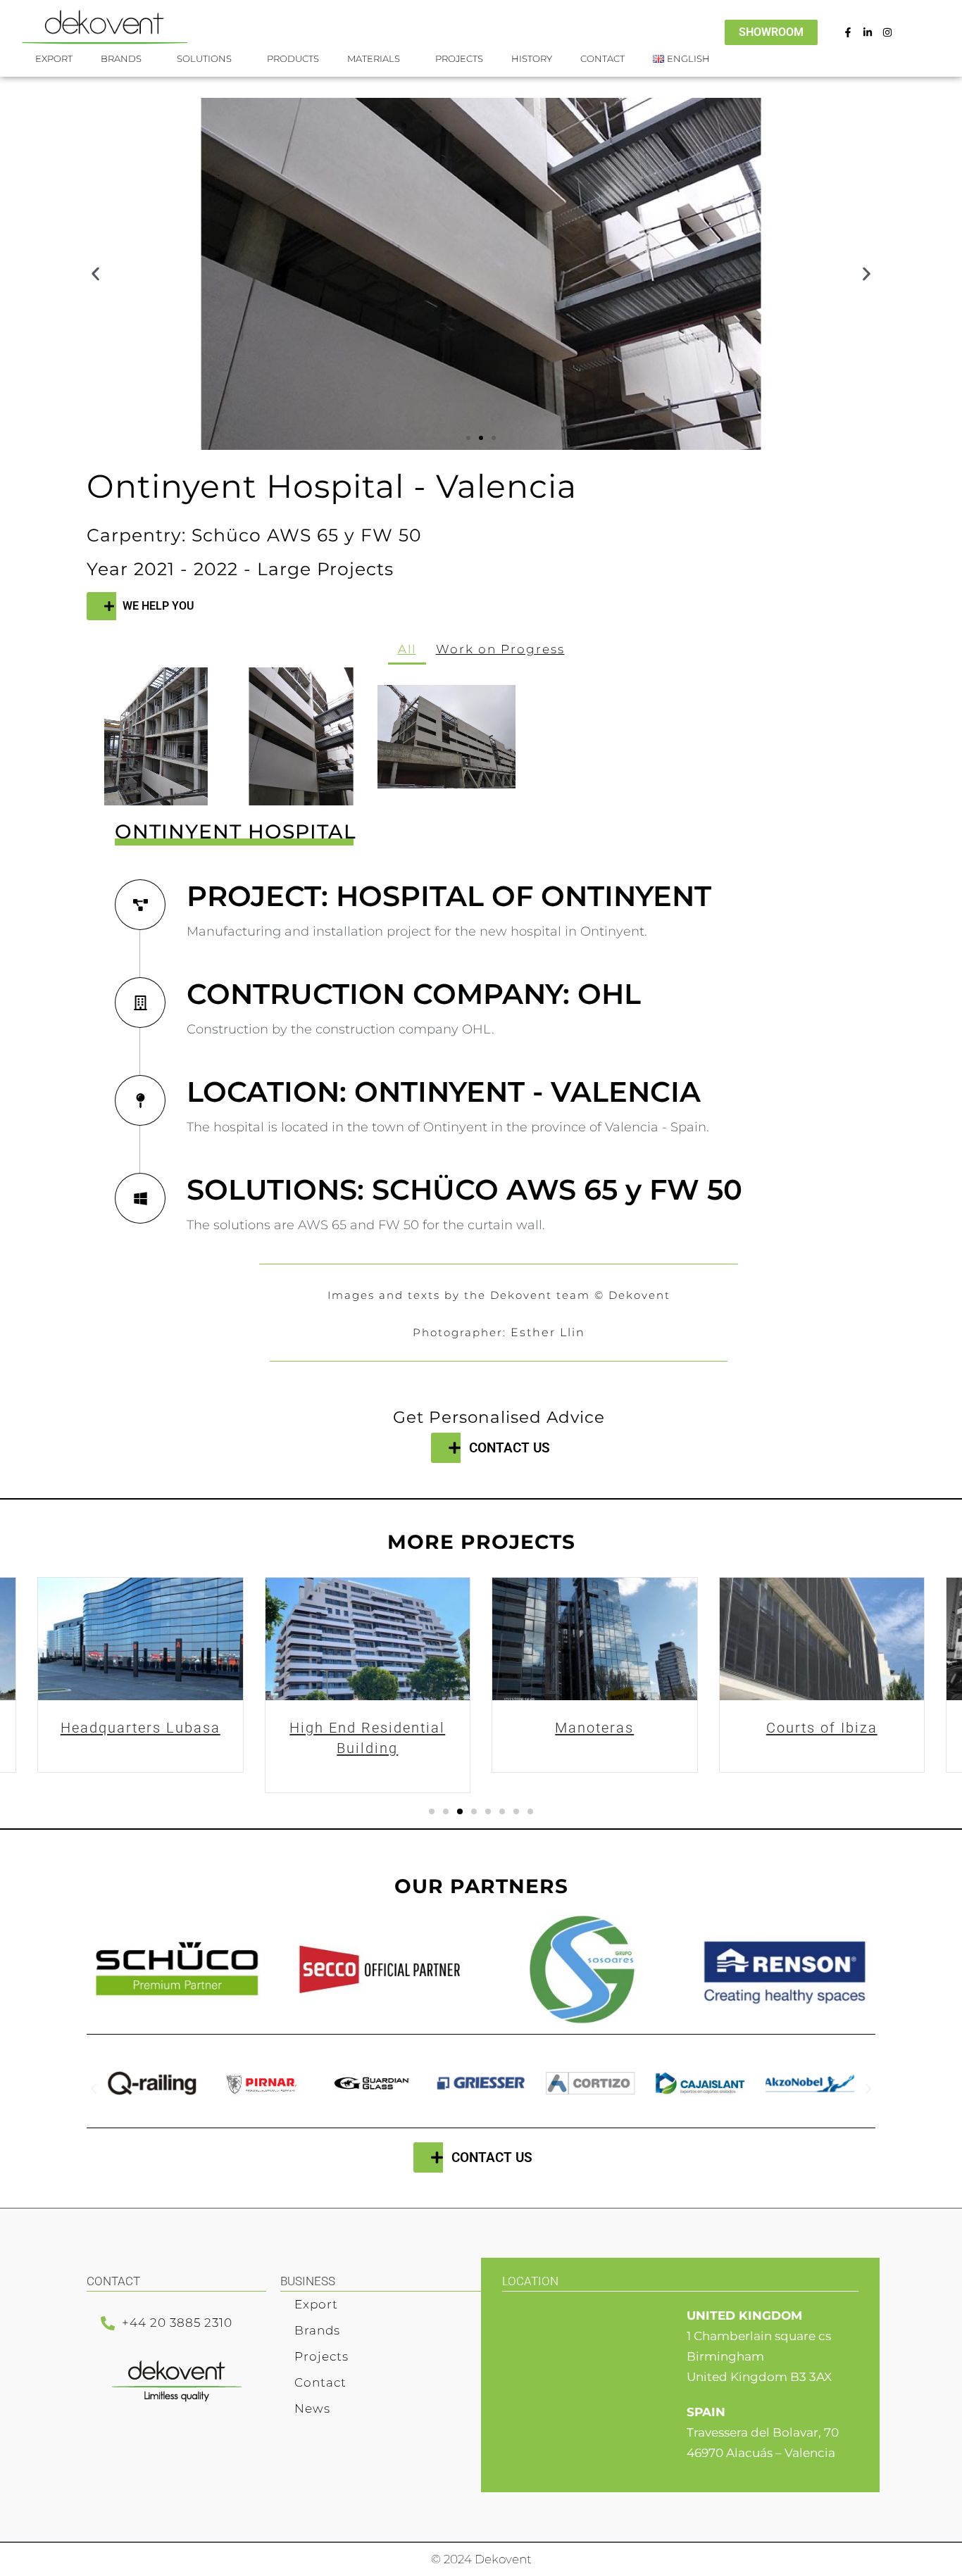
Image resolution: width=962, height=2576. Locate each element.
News (312, 2408)
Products (293, 58)
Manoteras (368, 1728)
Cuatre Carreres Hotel (822, 1728)
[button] (95, 274)
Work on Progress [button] (500, 649)
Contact (602, 58)
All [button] (407, 649)
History (532, 58)
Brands (317, 2330)
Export (54, 58)
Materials (374, 58)
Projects (459, 58)
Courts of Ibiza (594, 1728)
